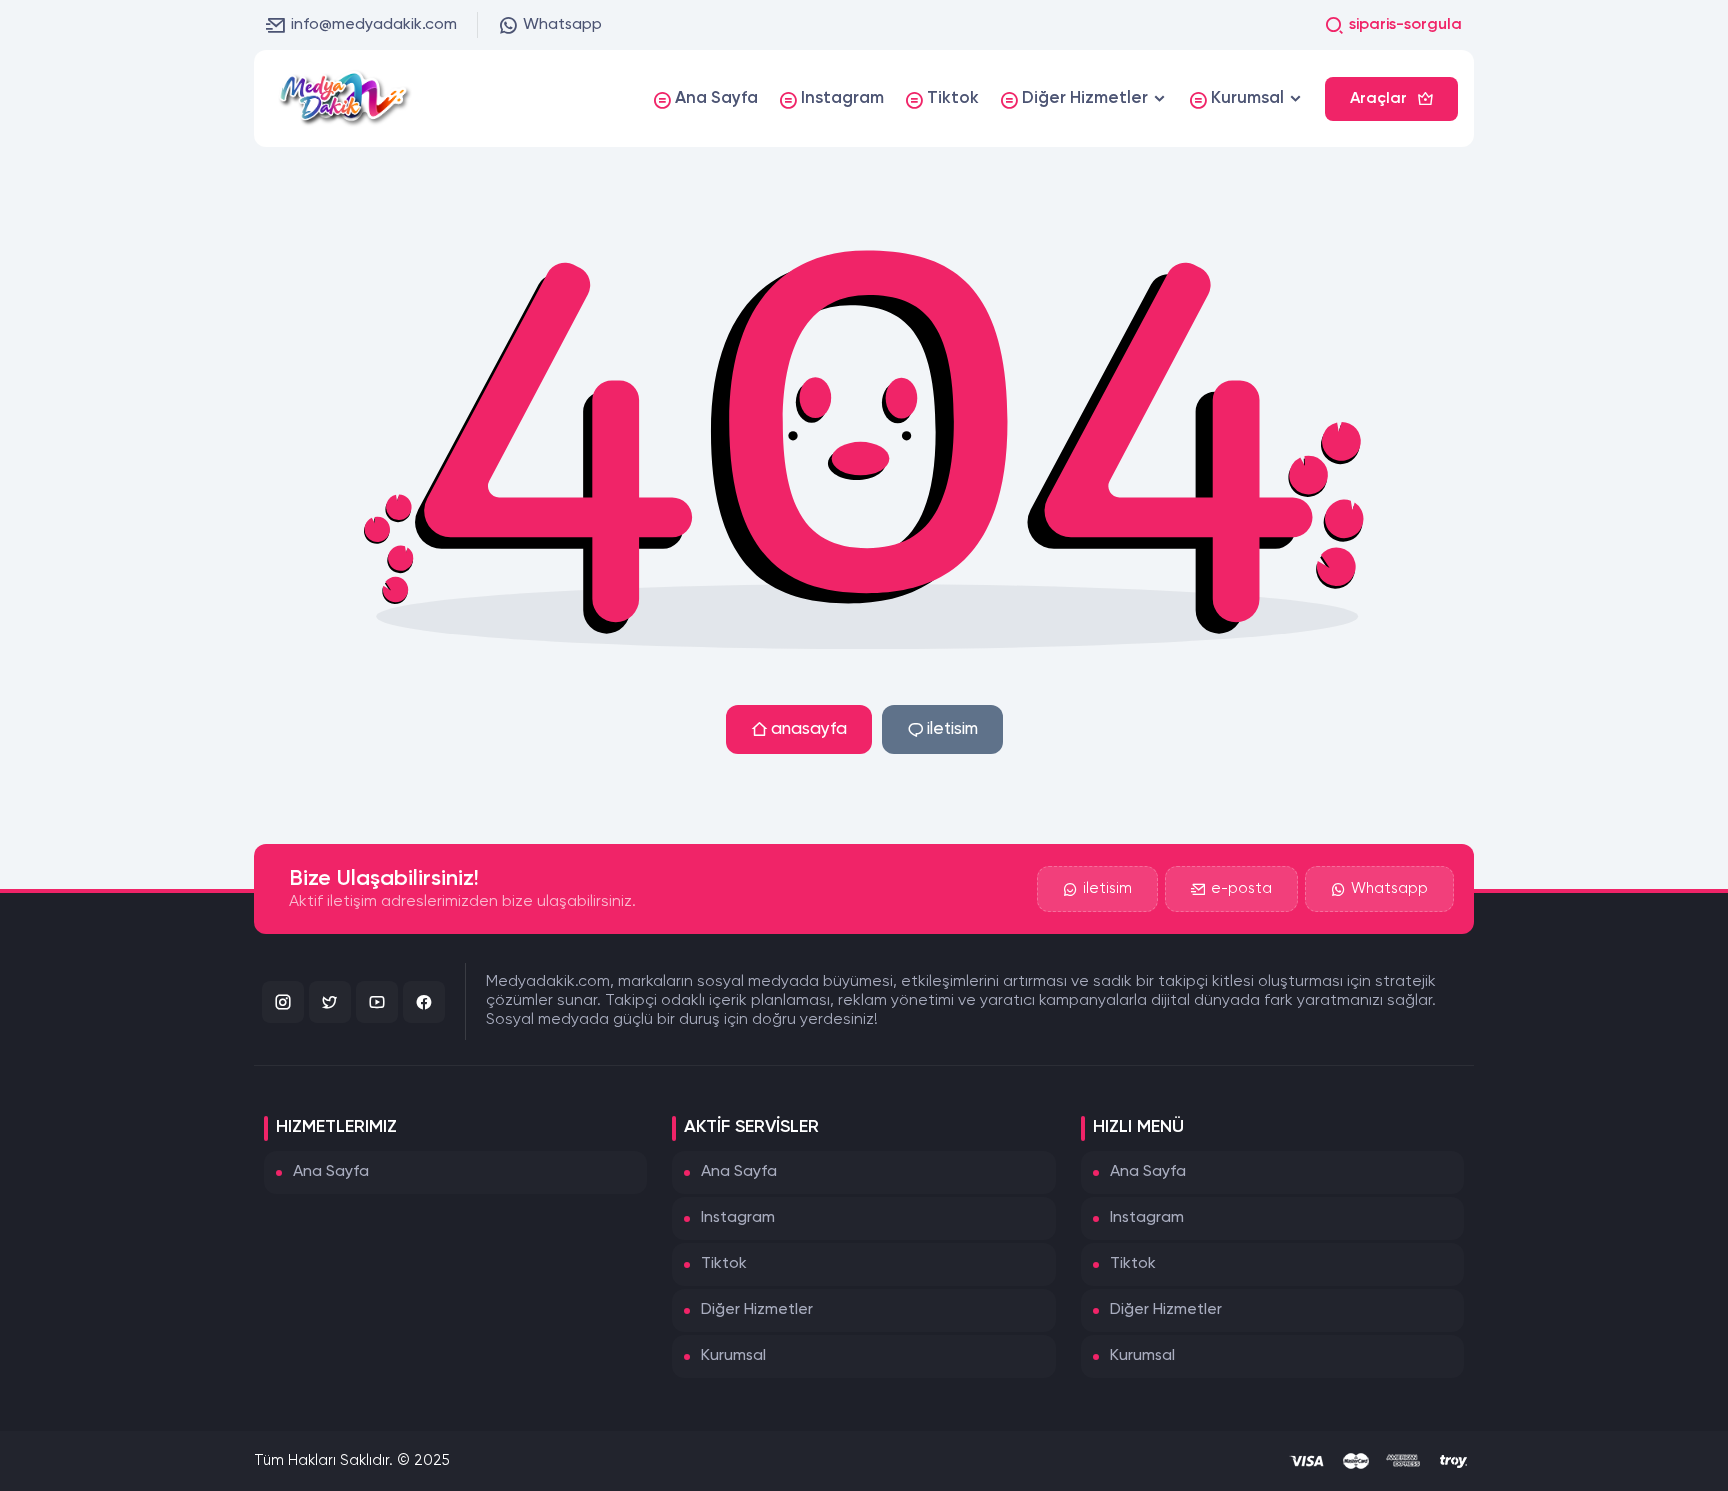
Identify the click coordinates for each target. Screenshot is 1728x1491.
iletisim (952, 729)
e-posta (1241, 888)
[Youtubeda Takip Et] (377, 1002)
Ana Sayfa (331, 1172)
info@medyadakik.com (374, 25)
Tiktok (724, 1264)
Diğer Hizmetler (757, 1310)
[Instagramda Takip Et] (283, 1002)
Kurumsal (733, 1356)
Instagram (738, 1218)
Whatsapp (562, 25)
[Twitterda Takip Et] (330, 1002)
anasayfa (809, 729)
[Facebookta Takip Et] (424, 1002)
